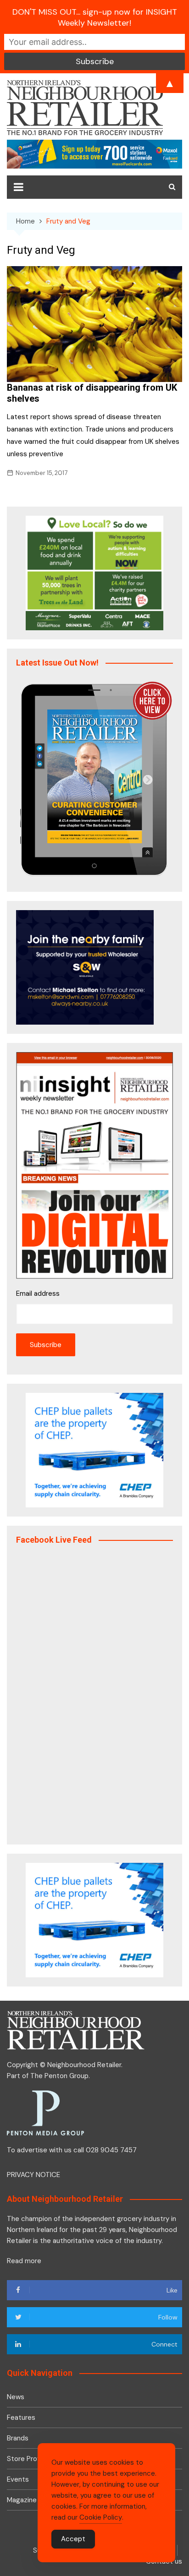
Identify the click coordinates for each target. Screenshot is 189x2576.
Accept (73, 2539)
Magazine (22, 2500)
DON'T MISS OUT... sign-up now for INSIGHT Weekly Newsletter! (95, 17)
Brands (18, 2438)
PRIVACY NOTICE (33, 2175)
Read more (24, 2261)
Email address (38, 1293)
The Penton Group (59, 2076)
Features (21, 2418)
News (16, 2397)
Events (18, 2479)
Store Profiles (29, 2459)
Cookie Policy (101, 2517)
